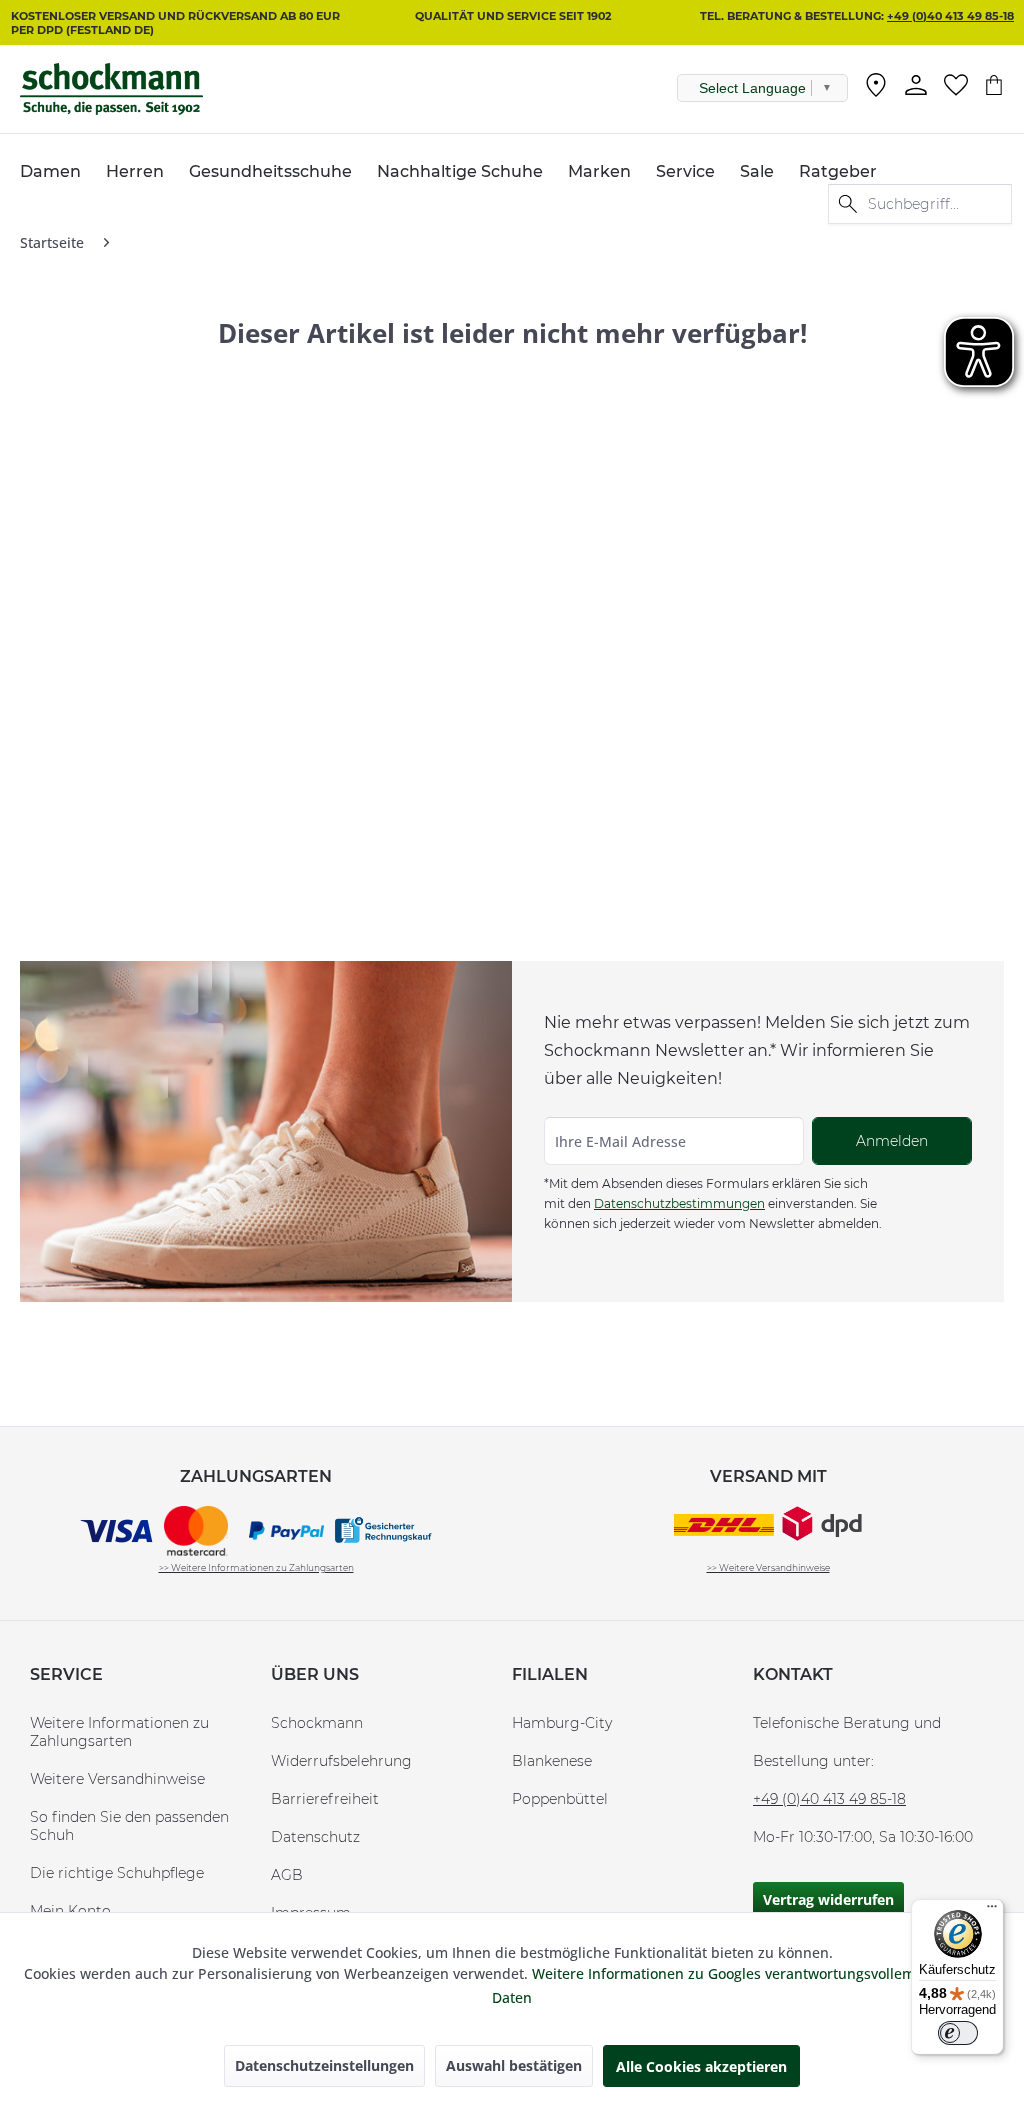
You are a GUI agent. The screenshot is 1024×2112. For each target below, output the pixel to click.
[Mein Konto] (916, 85)
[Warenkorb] (994, 85)
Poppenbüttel (560, 1799)
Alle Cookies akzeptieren (701, 2066)
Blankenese (552, 1761)
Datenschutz (315, 1837)
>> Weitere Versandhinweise (768, 1567)
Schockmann (317, 1723)
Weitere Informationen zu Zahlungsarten (119, 1732)
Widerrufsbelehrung (341, 1761)
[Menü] (992, 1911)
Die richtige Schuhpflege (117, 1873)
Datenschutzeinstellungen (324, 2065)
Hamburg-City (562, 1723)
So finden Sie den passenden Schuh (129, 1826)
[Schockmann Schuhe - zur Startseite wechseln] (111, 89)
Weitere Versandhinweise (117, 1779)
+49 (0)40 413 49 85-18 (950, 16)
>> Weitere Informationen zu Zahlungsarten (256, 1567)
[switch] (958, 2033)
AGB (287, 1875)
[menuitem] (876, 89)
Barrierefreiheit (325, 1799)
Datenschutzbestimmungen (679, 1203)
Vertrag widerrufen (828, 1899)
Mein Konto (70, 1911)
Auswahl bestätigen (514, 2065)
